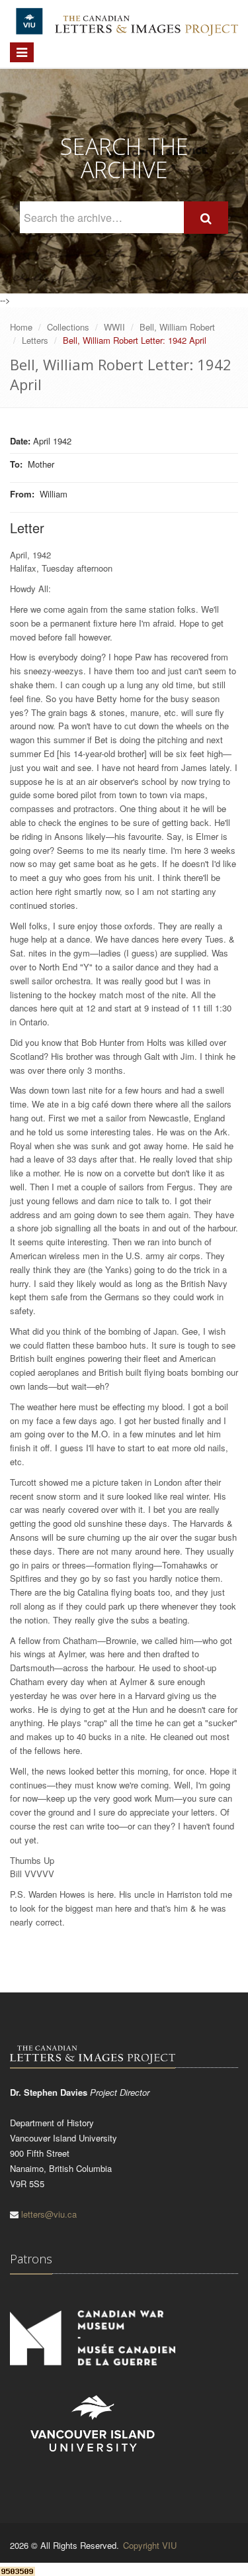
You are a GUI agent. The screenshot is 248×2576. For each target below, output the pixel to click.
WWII (114, 327)
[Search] (206, 218)
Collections (68, 327)
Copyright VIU (150, 2545)
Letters (35, 340)
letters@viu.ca (49, 2214)
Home (21, 327)
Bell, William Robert (177, 327)
